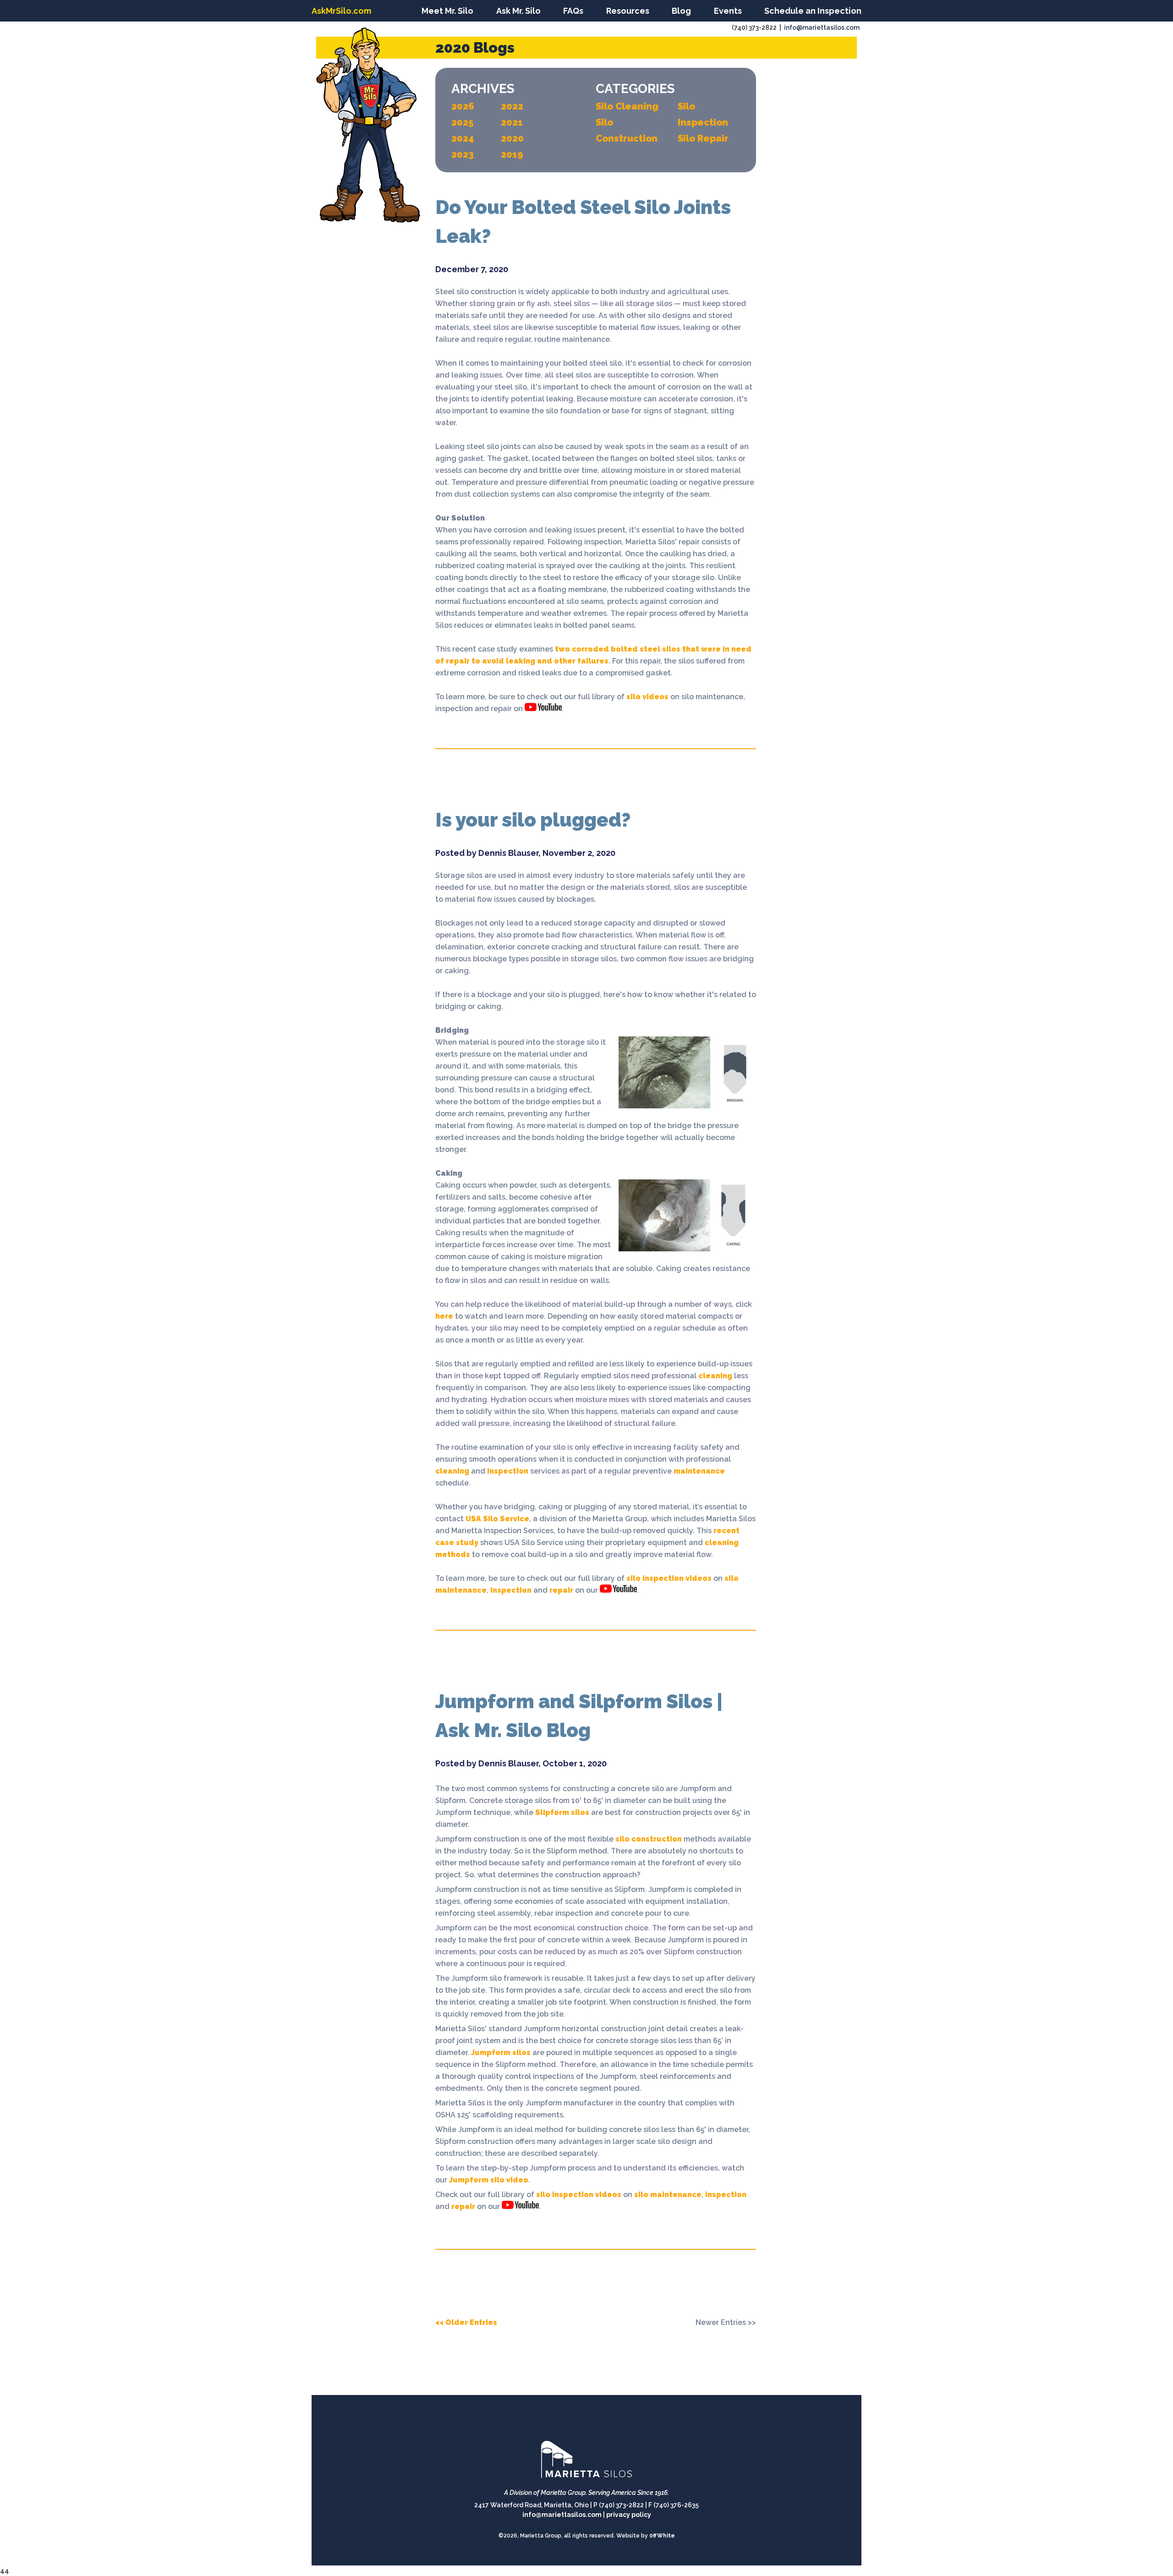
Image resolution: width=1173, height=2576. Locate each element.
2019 (512, 154)
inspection (507, 1471)
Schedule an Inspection (813, 11)
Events (728, 11)
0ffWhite (662, 2536)
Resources (628, 11)
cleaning (714, 1376)
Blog (681, 11)
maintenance (698, 1471)
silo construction (649, 1839)
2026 (463, 106)
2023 (463, 154)
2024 (463, 138)
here (444, 1316)
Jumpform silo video (489, 2180)
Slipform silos (562, 1812)
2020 (512, 138)
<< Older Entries (466, 2322)
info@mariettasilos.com (822, 27)
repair (561, 1590)
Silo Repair (703, 138)
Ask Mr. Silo (518, 11)
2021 (512, 122)
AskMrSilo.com (341, 11)
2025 (462, 122)
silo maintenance (668, 2195)
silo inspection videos (669, 1578)
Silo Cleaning (627, 106)
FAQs (573, 11)
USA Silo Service (497, 1519)
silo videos (647, 697)
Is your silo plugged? (533, 820)
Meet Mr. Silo (447, 11)
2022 (512, 106)
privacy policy (629, 2515)
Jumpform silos (501, 2053)
